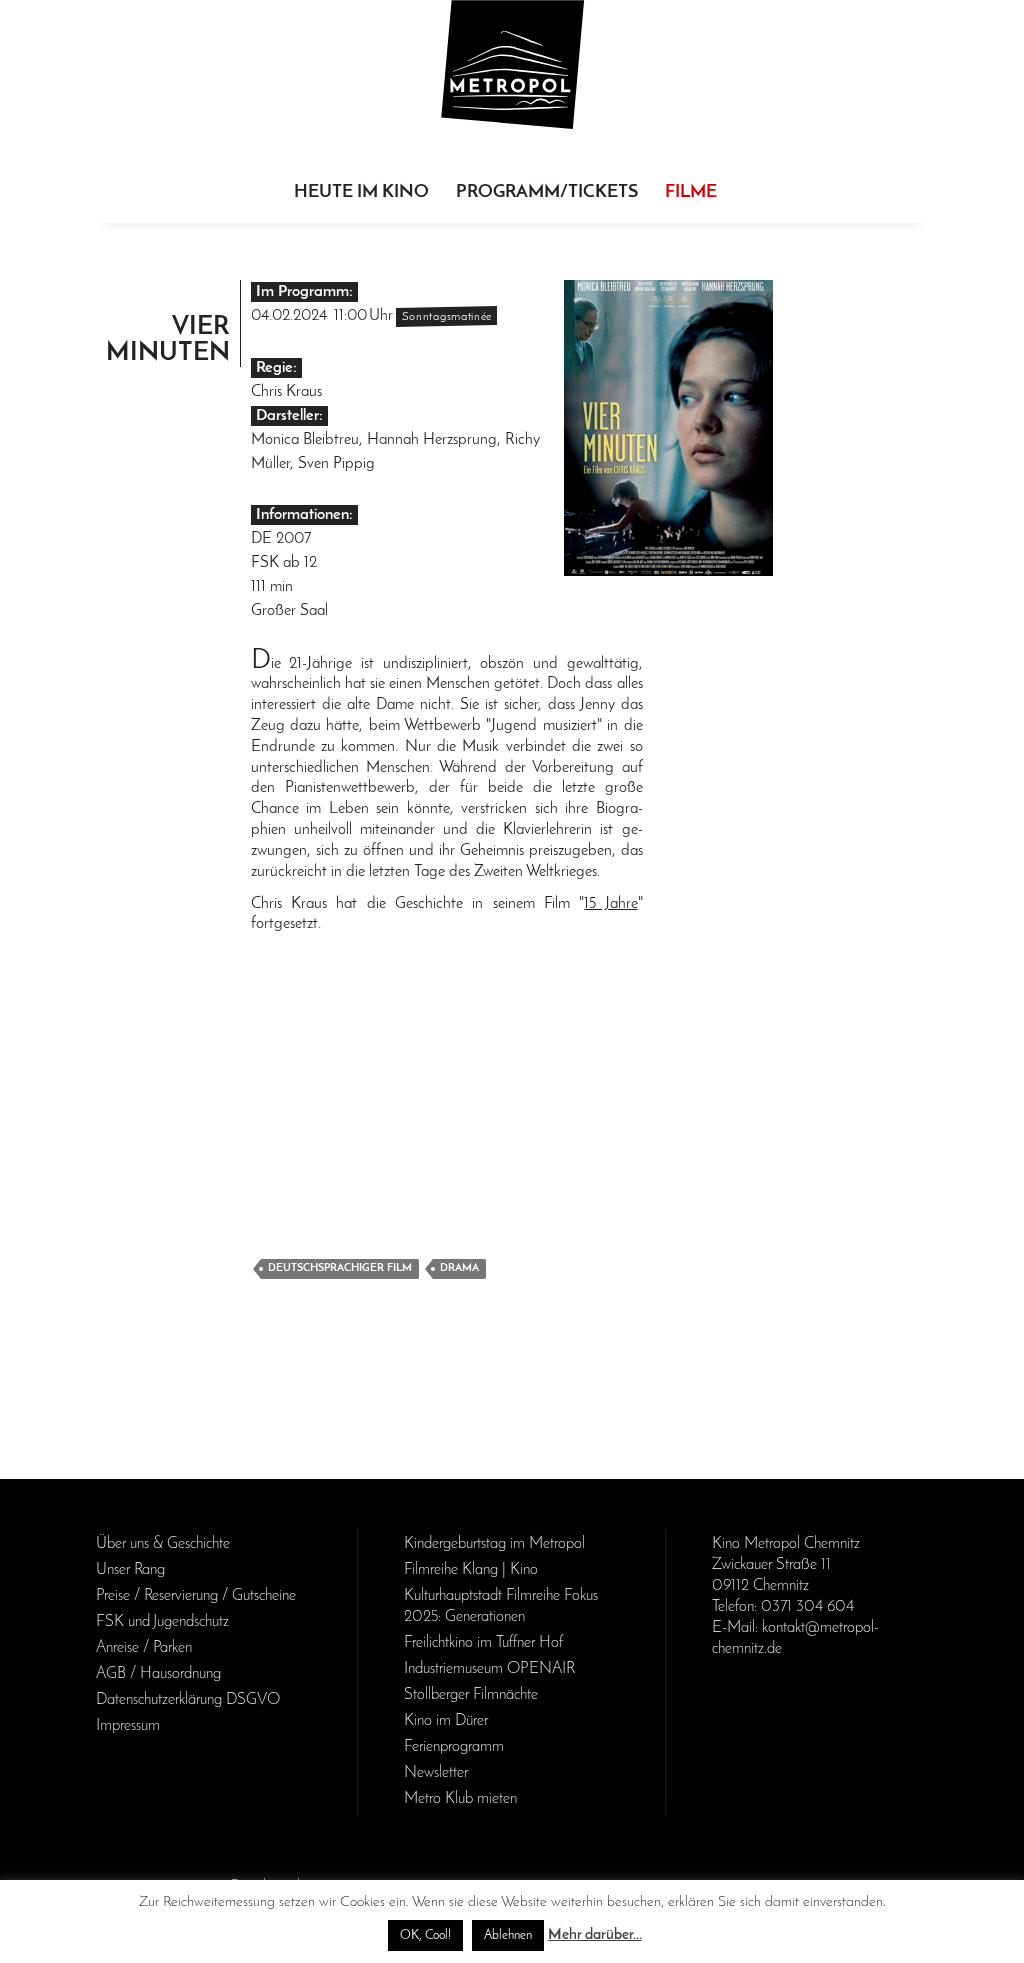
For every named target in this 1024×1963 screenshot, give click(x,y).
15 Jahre (610, 904)
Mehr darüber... (595, 1935)
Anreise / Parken (144, 1648)
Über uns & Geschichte (163, 1544)
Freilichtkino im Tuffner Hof (483, 1643)
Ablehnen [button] (508, 1935)
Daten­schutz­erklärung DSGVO (188, 1700)
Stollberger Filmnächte (471, 1695)
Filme (691, 193)
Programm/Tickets (547, 193)
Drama (459, 1268)
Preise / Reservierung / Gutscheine (196, 1596)
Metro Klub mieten (460, 1799)
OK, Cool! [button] (425, 1935)
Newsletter (436, 1773)
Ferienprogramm (454, 1747)
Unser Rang (130, 1570)
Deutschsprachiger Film (340, 1268)
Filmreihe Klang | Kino (471, 1570)
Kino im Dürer (446, 1721)
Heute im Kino (361, 193)
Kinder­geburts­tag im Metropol (494, 1544)
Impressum (128, 1726)
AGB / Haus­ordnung (158, 1674)
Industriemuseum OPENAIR (489, 1669)
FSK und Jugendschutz (162, 1622)
